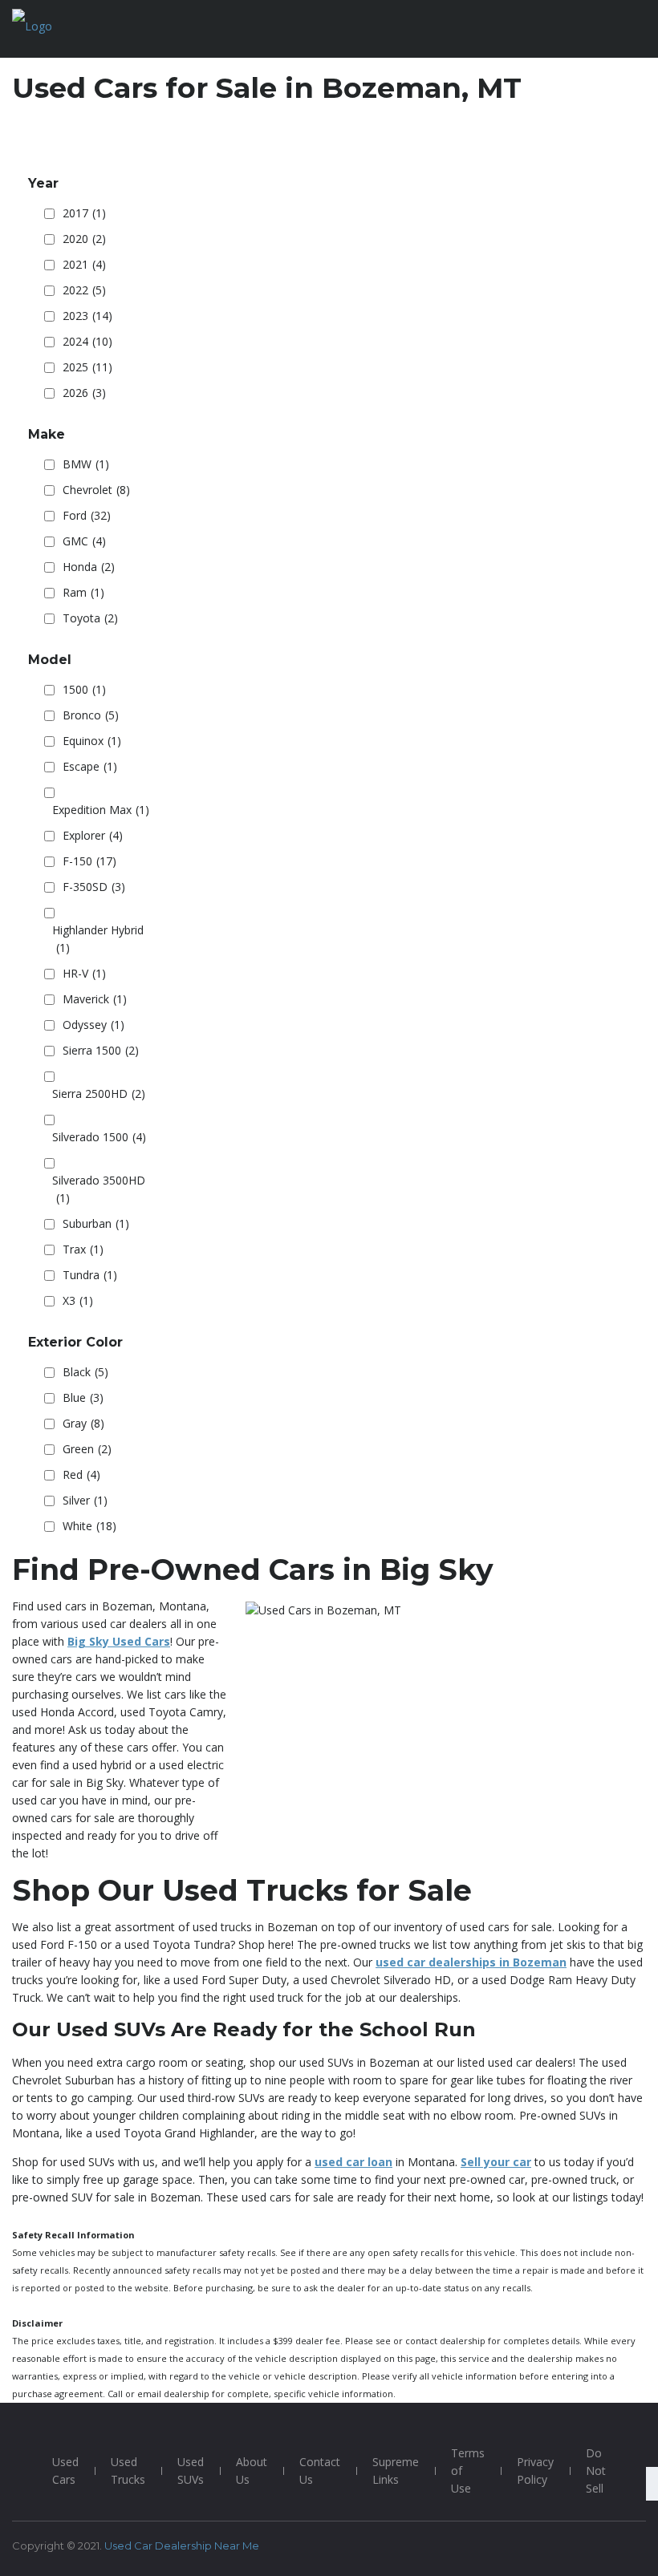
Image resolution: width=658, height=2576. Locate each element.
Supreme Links (396, 2471)
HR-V (84, 973)
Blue (83, 1397)
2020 (84, 239)
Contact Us (320, 2471)
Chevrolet (96, 490)
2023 (87, 316)
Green (87, 1449)
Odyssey (93, 1025)
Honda (89, 567)
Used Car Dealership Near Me (182, 2546)
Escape (90, 766)
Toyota (90, 618)
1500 (84, 689)
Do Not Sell (596, 2471)
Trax (83, 1249)
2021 (84, 264)
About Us (252, 2471)
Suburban (96, 1223)
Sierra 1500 (101, 1050)
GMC (84, 541)
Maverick (95, 999)
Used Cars (65, 2471)
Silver (85, 1500)
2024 (87, 341)
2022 (84, 290)
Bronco (91, 715)
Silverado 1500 (99, 1137)
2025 (87, 367)
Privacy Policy (535, 2471)
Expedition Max (101, 810)
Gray (83, 1423)
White (89, 1526)
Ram (83, 592)
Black (85, 1372)
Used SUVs (191, 2471)
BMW (86, 464)
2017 (84, 213)
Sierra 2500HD (99, 1094)
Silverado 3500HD (99, 1189)
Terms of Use (468, 2471)
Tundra (90, 1275)
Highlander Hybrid (98, 939)
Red (81, 1474)
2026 (84, 393)
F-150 (89, 861)
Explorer (93, 835)
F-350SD (94, 887)
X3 (78, 1300)
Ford (87, 515)
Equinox (92, 741)
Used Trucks (128, 2471)
